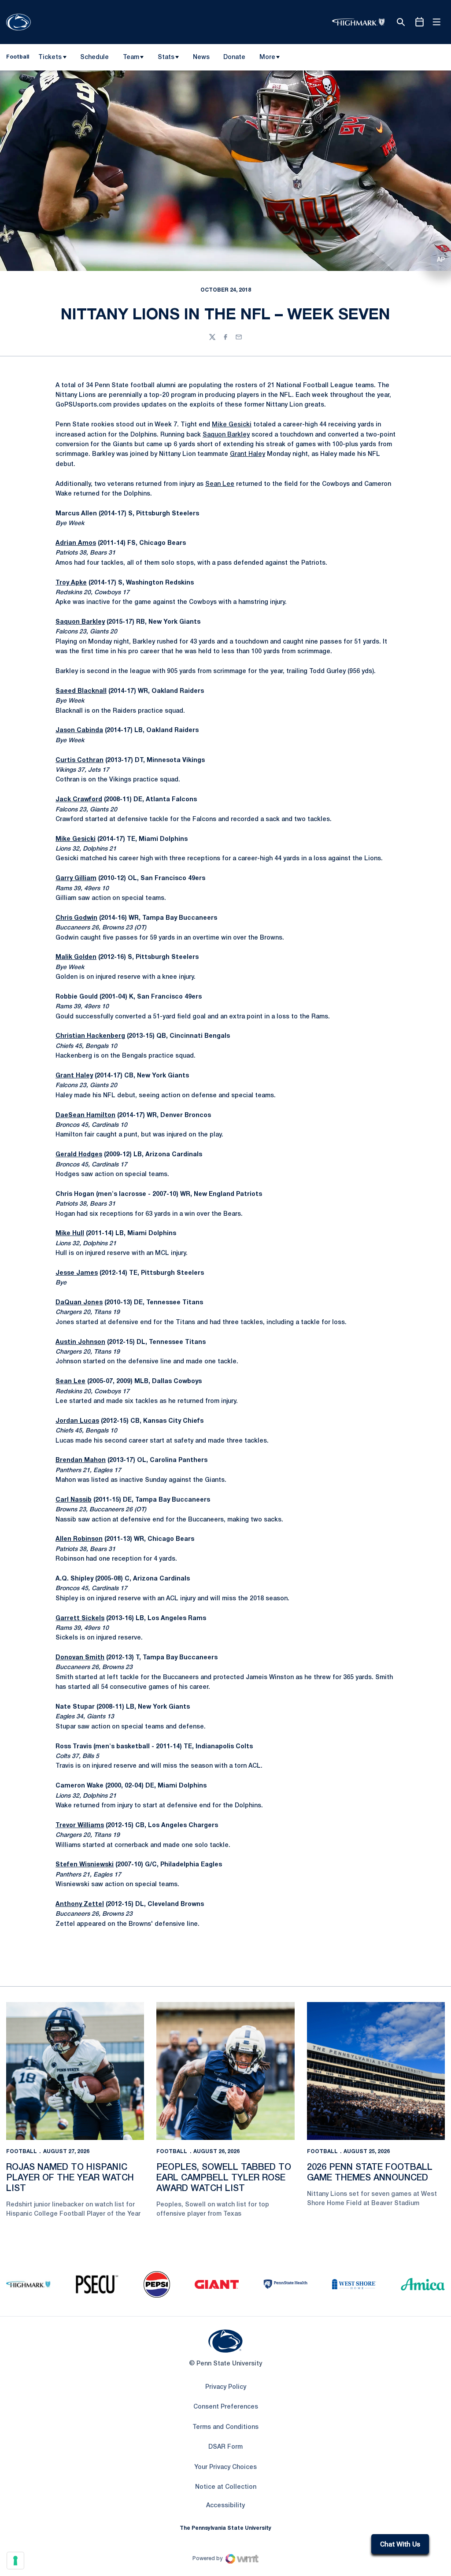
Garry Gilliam (76, 879)
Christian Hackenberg (90, 1036)
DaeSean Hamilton (85, 1116)
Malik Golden (76, 957)
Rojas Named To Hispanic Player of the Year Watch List (70, 2178)
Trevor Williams (80, 1826)
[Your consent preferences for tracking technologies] (15, 2561)
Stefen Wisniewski (85, 1865)
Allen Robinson (79, 1539)
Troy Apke (71, 583)
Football (22, 2152)
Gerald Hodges (79, 1155)
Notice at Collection (226, 2487)
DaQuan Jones (79, 1303)
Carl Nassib (74, 1500)
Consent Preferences (226, 2407)
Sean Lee (220, 484)
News (201, 57)
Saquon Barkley (226, 435)
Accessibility (225, 2506)
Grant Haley (248, 454)
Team (131, 57)
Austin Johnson (80, 1342)
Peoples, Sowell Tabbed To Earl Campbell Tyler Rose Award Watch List (224, 2178)
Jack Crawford (79, 800)
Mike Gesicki (232, 425)
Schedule (94, 57)
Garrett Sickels (80, 1619)
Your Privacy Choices (225, 2467)
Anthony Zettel (80, 1904)
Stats (166, 57)
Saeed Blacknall (81, 691)
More (267, 57)
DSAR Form (225, 2447)
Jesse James (77, 1273)
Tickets (50, 57)
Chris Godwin (76, 918)
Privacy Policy (226, 2387)
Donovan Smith (80, 1658)
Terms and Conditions (225, 2427)
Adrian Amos (76, 543)
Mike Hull (70, 1234)
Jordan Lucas (77, 1421)
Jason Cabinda (79, 731)
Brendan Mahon (81, 1460)
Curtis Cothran (79, 761)
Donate (234, 59)
